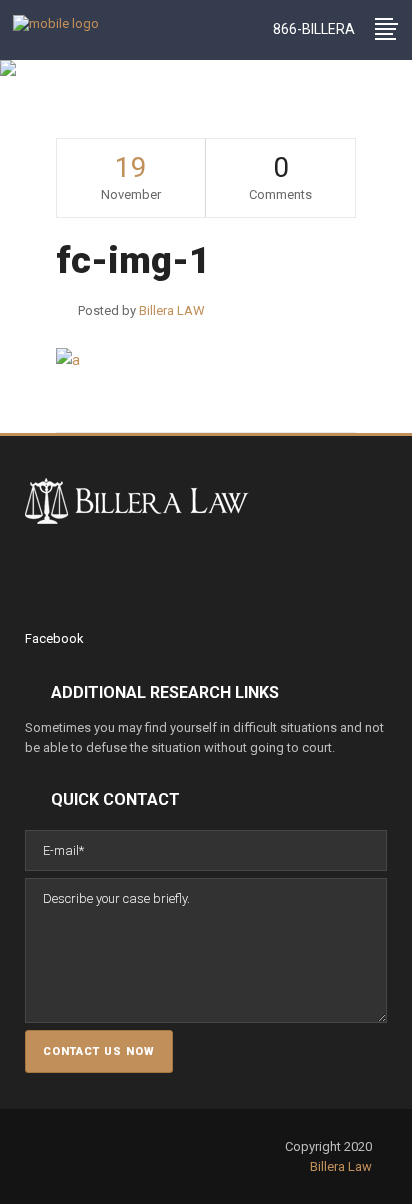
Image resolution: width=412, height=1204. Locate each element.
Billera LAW (91, 119)
